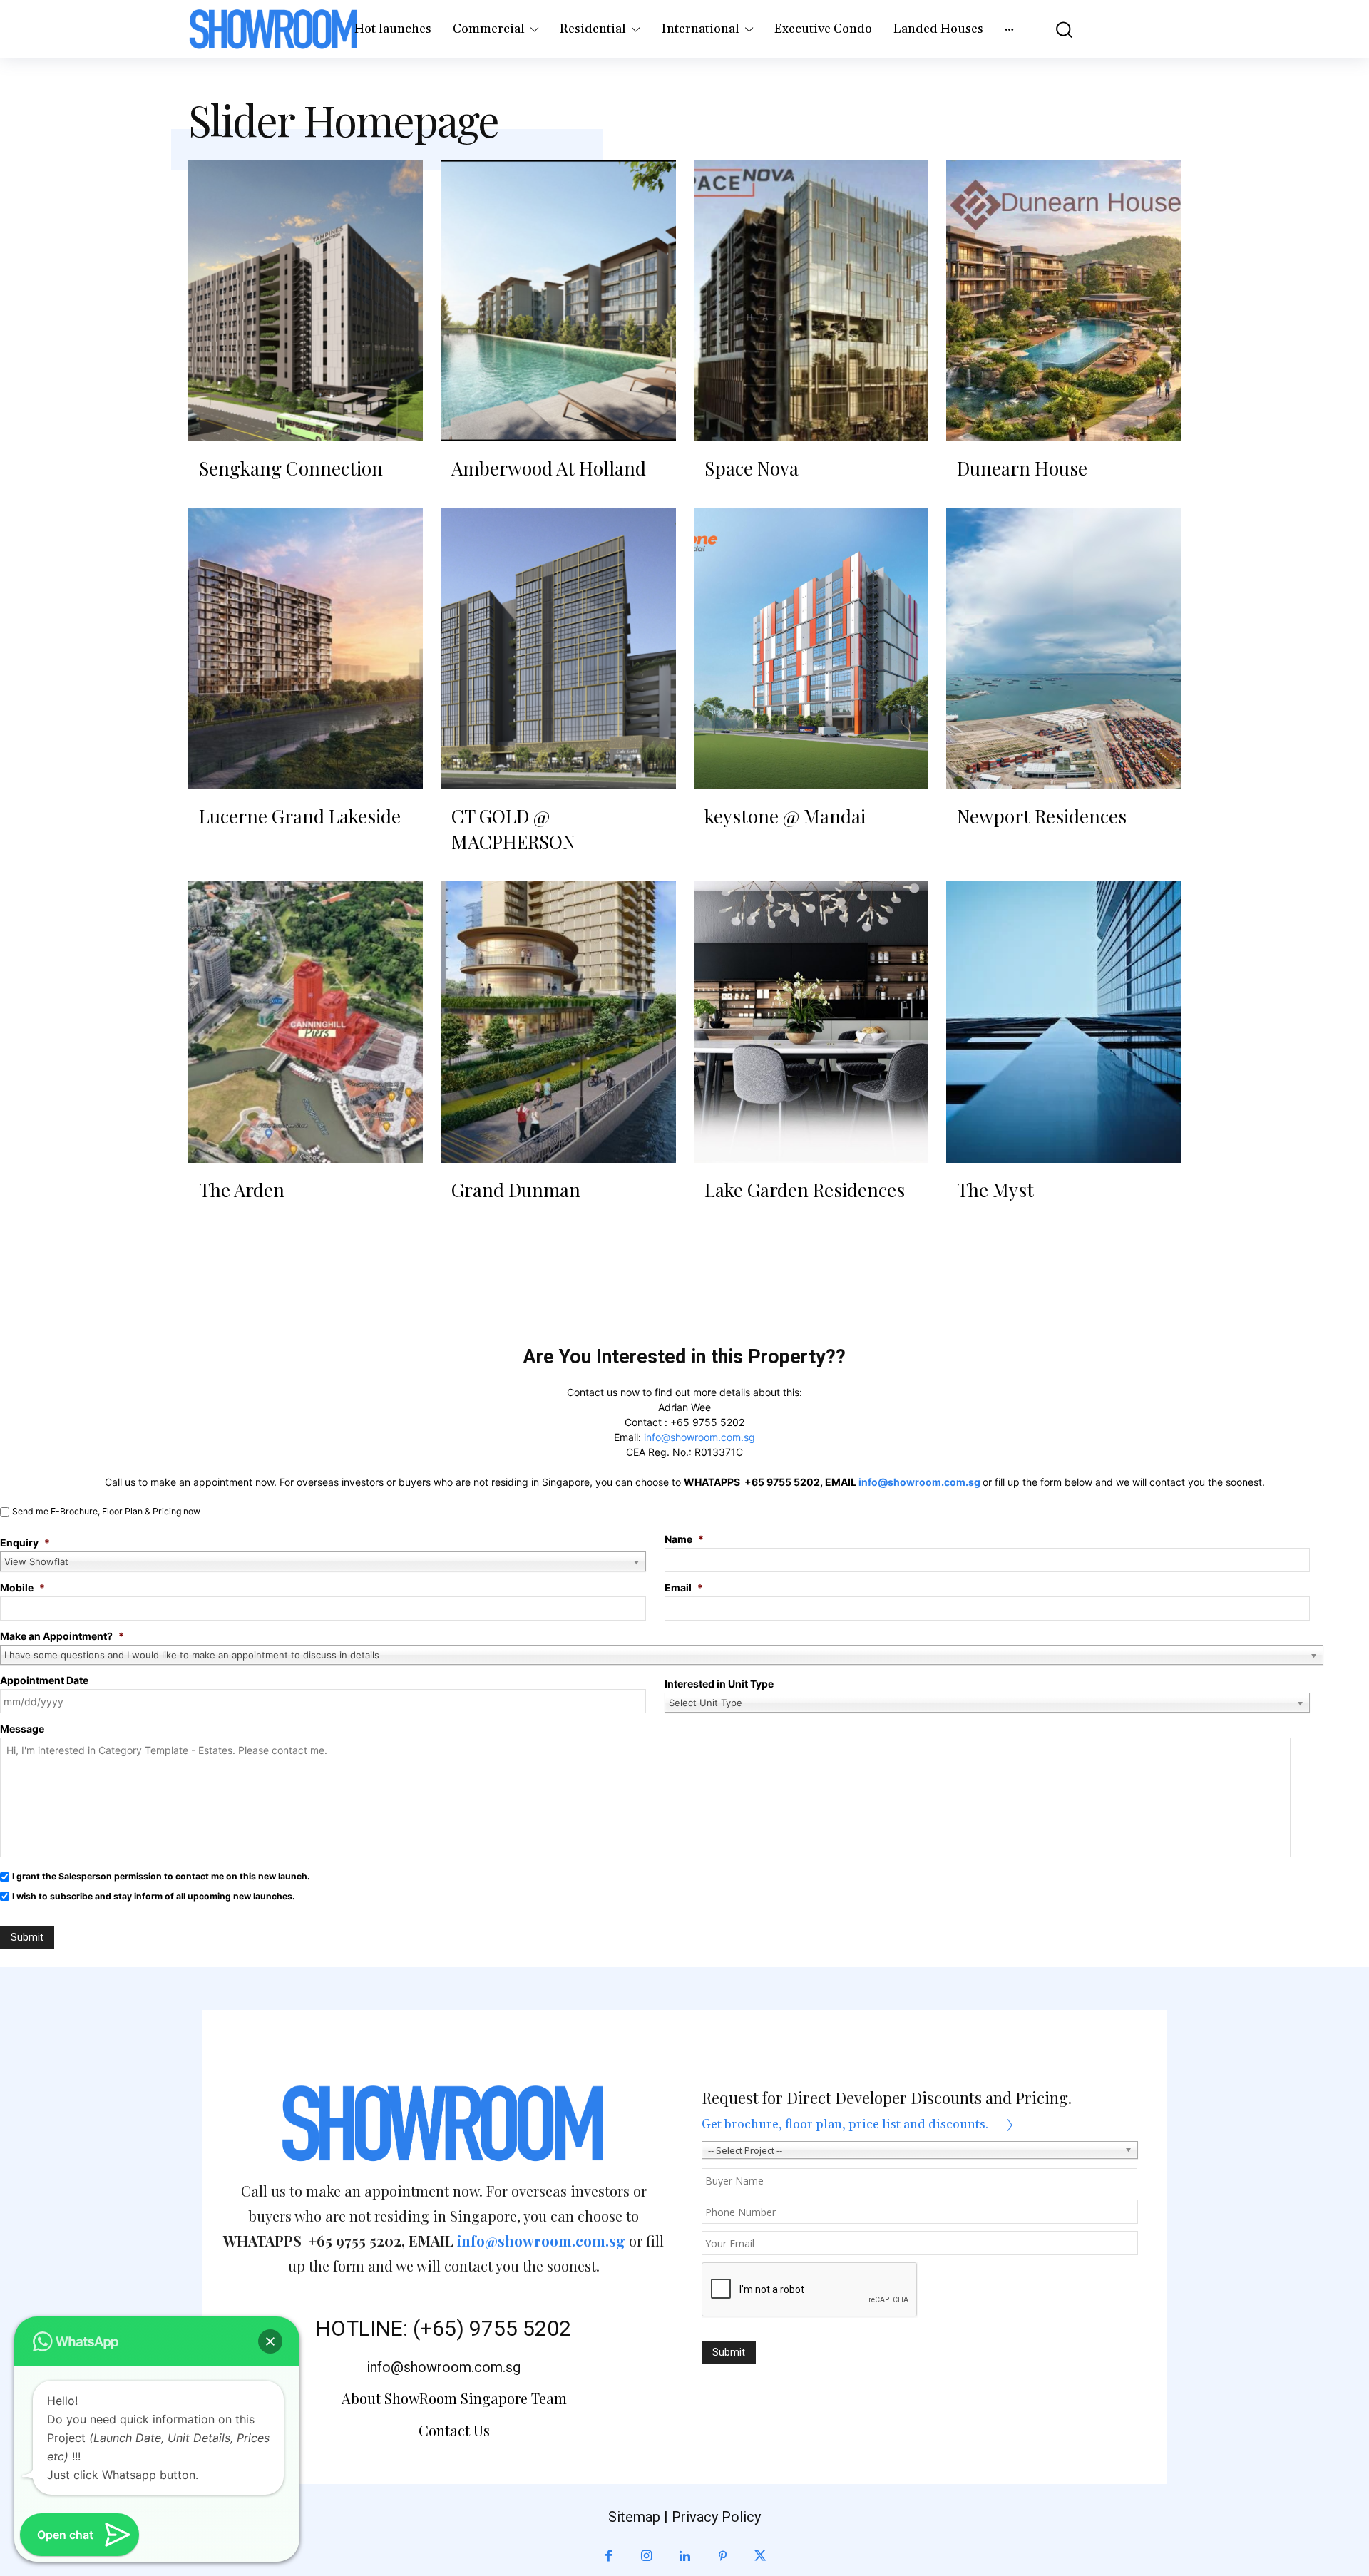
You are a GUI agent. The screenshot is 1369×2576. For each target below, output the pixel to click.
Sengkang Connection (291, 468)
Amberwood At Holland (549, 468)
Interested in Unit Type (719, 1684)
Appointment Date (44, 1680)
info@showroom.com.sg (699, 1437)
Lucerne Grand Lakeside (300, 816)
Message (22, 1729)
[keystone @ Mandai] (811, 648)
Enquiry (25, 1543)
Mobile (22, 1587)
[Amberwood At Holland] (558, 301)
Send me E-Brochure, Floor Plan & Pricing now (106, 1511)
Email (684, 1587)
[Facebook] (609, 2556)
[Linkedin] (684, 2556)
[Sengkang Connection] (306, 301)
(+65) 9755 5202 (492, 2328)
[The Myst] (1063, 1021)
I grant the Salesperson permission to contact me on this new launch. (161, 1876)
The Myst (995, 1190)
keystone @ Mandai (785, 816)
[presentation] (810, 2290)
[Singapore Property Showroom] (274, 29)
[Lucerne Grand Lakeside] (306, 648)
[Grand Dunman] (558, 1021)
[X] (760, 2556)
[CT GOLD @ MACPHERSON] (558, 648)
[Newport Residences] (1063, 648)
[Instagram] (646, 2556)
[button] (1055, 29)
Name (684, 1539)
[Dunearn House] (1063, 301)
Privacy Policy (716, 2517)
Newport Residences (1042, 816)
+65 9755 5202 (707, 1422)
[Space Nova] (811, 301)
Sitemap (634, 2517)
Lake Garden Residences (805, 1190)
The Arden (242, 1190)
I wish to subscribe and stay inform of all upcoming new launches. (154, 1896)
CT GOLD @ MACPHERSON (513, 829)
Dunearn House (1022, 468)
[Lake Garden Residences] (811, 1021)
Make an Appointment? (62, 1636)
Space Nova (752, 468)
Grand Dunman (516, 1190)
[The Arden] (306, 1021)
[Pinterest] (723, 2556)
